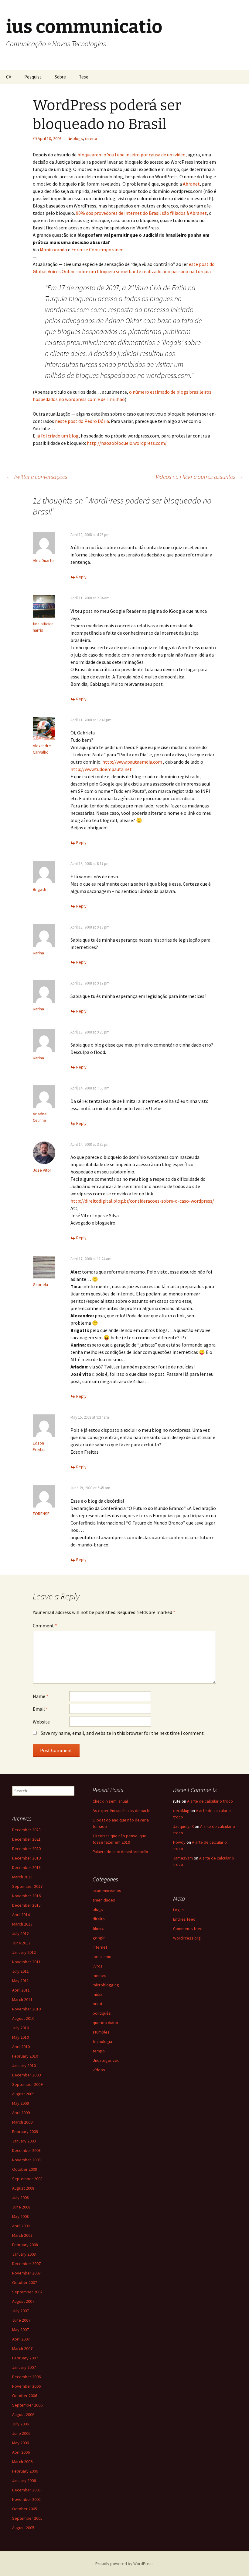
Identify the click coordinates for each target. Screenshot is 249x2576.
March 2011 (22, 1999)
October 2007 (25, 2282)
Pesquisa (33, 77)
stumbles (101, 2032)
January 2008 (24, 2254)
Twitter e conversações (37, 477)
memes (99, 1975)
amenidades (104, 1900)
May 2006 (20, 2443)
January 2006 (24, 2480)
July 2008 (20, 2198)
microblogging (106, 1985)
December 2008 (26, 2150)
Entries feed (184, 1919)
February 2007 (25, 2358)
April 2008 (21, 2226)
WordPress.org (187, 1938)
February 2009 (25, 2132)
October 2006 (25, 2396)
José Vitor (42, 1170)
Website (41, 1722)
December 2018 (26, 1867)
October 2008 (25, 2169)
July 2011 (20, 1971)
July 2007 (20, 2311)
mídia (97, 1994)
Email (40, 1709)
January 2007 (24, 2367)
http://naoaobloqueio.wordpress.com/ (127, 443)
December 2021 (26, 1839)
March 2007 (22, 2348)
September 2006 (27, 2405)
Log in (178, 1910)
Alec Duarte (43, 560)
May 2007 (20, 2330)
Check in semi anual (110, 1801)
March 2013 (22, 1924)
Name (41, 1696)
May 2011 (20, 1981)
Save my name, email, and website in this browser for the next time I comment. (123, 1733)
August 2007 (23, 2301)
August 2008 (23, 2188)
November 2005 (26, 2499)
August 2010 (23, 2018)
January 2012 (24, 1952)
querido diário (105, 2023)
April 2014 (21, 1915)
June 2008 (21, 2207)
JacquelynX (183, 1826)
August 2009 (23, 2094)
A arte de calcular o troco (210, 1801)
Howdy (179, 1842)
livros (98, 1966)
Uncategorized (106, 2060)
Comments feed (188, 1929)
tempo (99, 2051)
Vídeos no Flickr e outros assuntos (199, 477)
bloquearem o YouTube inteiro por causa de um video (131, 155)
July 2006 (20, 2424)
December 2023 (26, 1830)
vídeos (99, 2070)
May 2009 (20, 2103)
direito (91, 138)
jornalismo (102, 1957)
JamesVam (183, 1858)
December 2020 (26, 1849)
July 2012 (20, 1933)
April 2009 (21, 2113)
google (99, 1938)
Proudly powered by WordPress (124, 2564)
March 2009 (22, 2122)
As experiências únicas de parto (122, 1811)
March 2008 (22, 2235)
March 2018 (22, 1877)
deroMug (181, 1811)
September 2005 (27, 2518)
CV (9, 77)
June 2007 (21, 2320)
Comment (45, 1626)
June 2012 (21, 1943)
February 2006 (25, 2471)
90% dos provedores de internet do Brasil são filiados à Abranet (141, 213)
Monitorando (53, 249)
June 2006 (21, 2433)
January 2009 (24, 2141)
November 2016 (26, 1896)
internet (100, 1947)
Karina (38, 953)
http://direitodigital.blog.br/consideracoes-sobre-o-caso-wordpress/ (142, 1201)
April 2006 (21, 2452)
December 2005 (26, 2490)
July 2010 (20, 2028)
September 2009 (27, 2084)
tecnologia (102, 2041)
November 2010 (26, 2009)
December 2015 (26, 1905)
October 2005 (25, 2509)
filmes (98, 1928)
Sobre (60, 77)
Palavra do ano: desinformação (120, 1852)
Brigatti (39, 889)
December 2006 (26, 2377)
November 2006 (26, 2386)
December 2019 (26, 1858)
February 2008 (25, 2245)
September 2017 (27, 1886)
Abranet (191, 184)
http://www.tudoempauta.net (101, 769)
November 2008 (26, 2160)
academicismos (107, 1891)
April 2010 (21, 2047)
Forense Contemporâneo (97, 249)
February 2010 (25, 2056)
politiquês (102, 2013)
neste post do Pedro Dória (82, 421)
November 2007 (26, 2273)
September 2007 (27, 2292)
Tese (84, 77)
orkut (97, 2004)
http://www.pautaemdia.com (132, 762)
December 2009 (26, 2075)
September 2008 (27, 2179)
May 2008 (20, 2216)
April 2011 (21, 1990)
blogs (78, 138)
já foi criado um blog (58, 436)
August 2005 (23, 2528)
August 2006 (23, 2414)
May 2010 (20, 2037)
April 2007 (21, 2339)
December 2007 (26, 2264)
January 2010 (24, 2065)
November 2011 (26, 1962)
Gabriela (40, 1285)
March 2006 (22, 2462)
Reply (81, 577)
